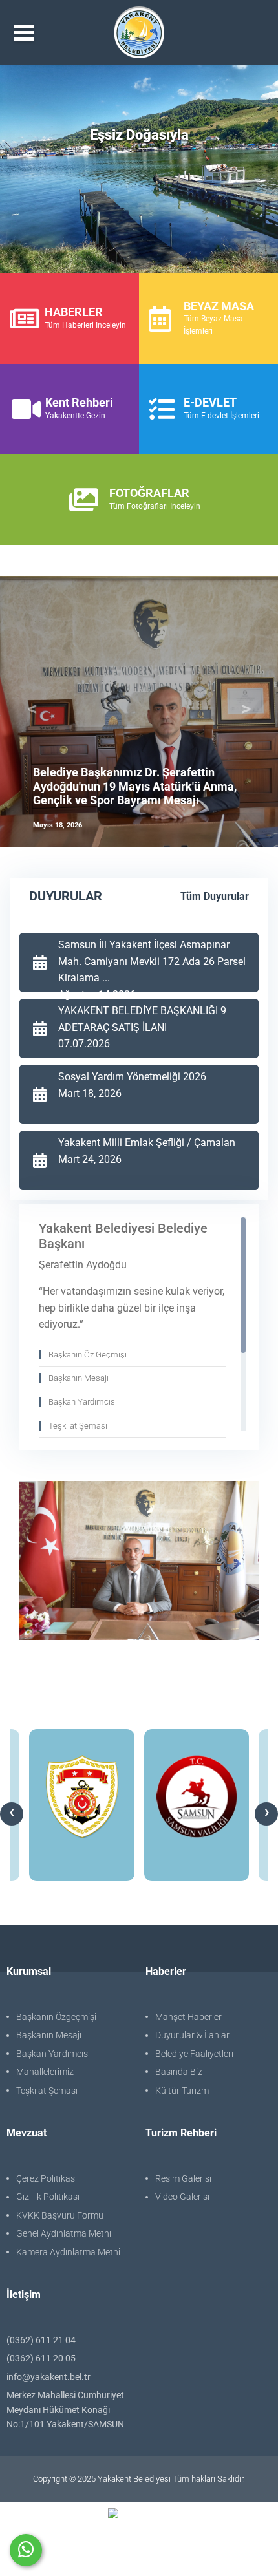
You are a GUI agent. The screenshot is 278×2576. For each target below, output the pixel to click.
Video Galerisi (182, 2197)
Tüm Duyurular (215, 896)
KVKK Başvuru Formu (60, 2215)
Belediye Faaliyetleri (194, 2054)
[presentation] (12, 1814)
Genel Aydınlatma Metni (64, 2233)
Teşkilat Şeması (47, 2091)
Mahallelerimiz (45, 2072)
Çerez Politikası (47, 2178)
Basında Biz (179, 2072)
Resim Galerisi (183, 2178)
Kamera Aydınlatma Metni (68, 2252)
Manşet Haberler (188, 2017)
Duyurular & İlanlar (192, 2035)
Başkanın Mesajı (49, 2035)
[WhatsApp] (26, 2550)
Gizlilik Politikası (48, 2197)
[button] (32, 712)
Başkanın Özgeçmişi (56, 2017)
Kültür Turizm (182, 2091)
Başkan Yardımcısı (53, 2054)
